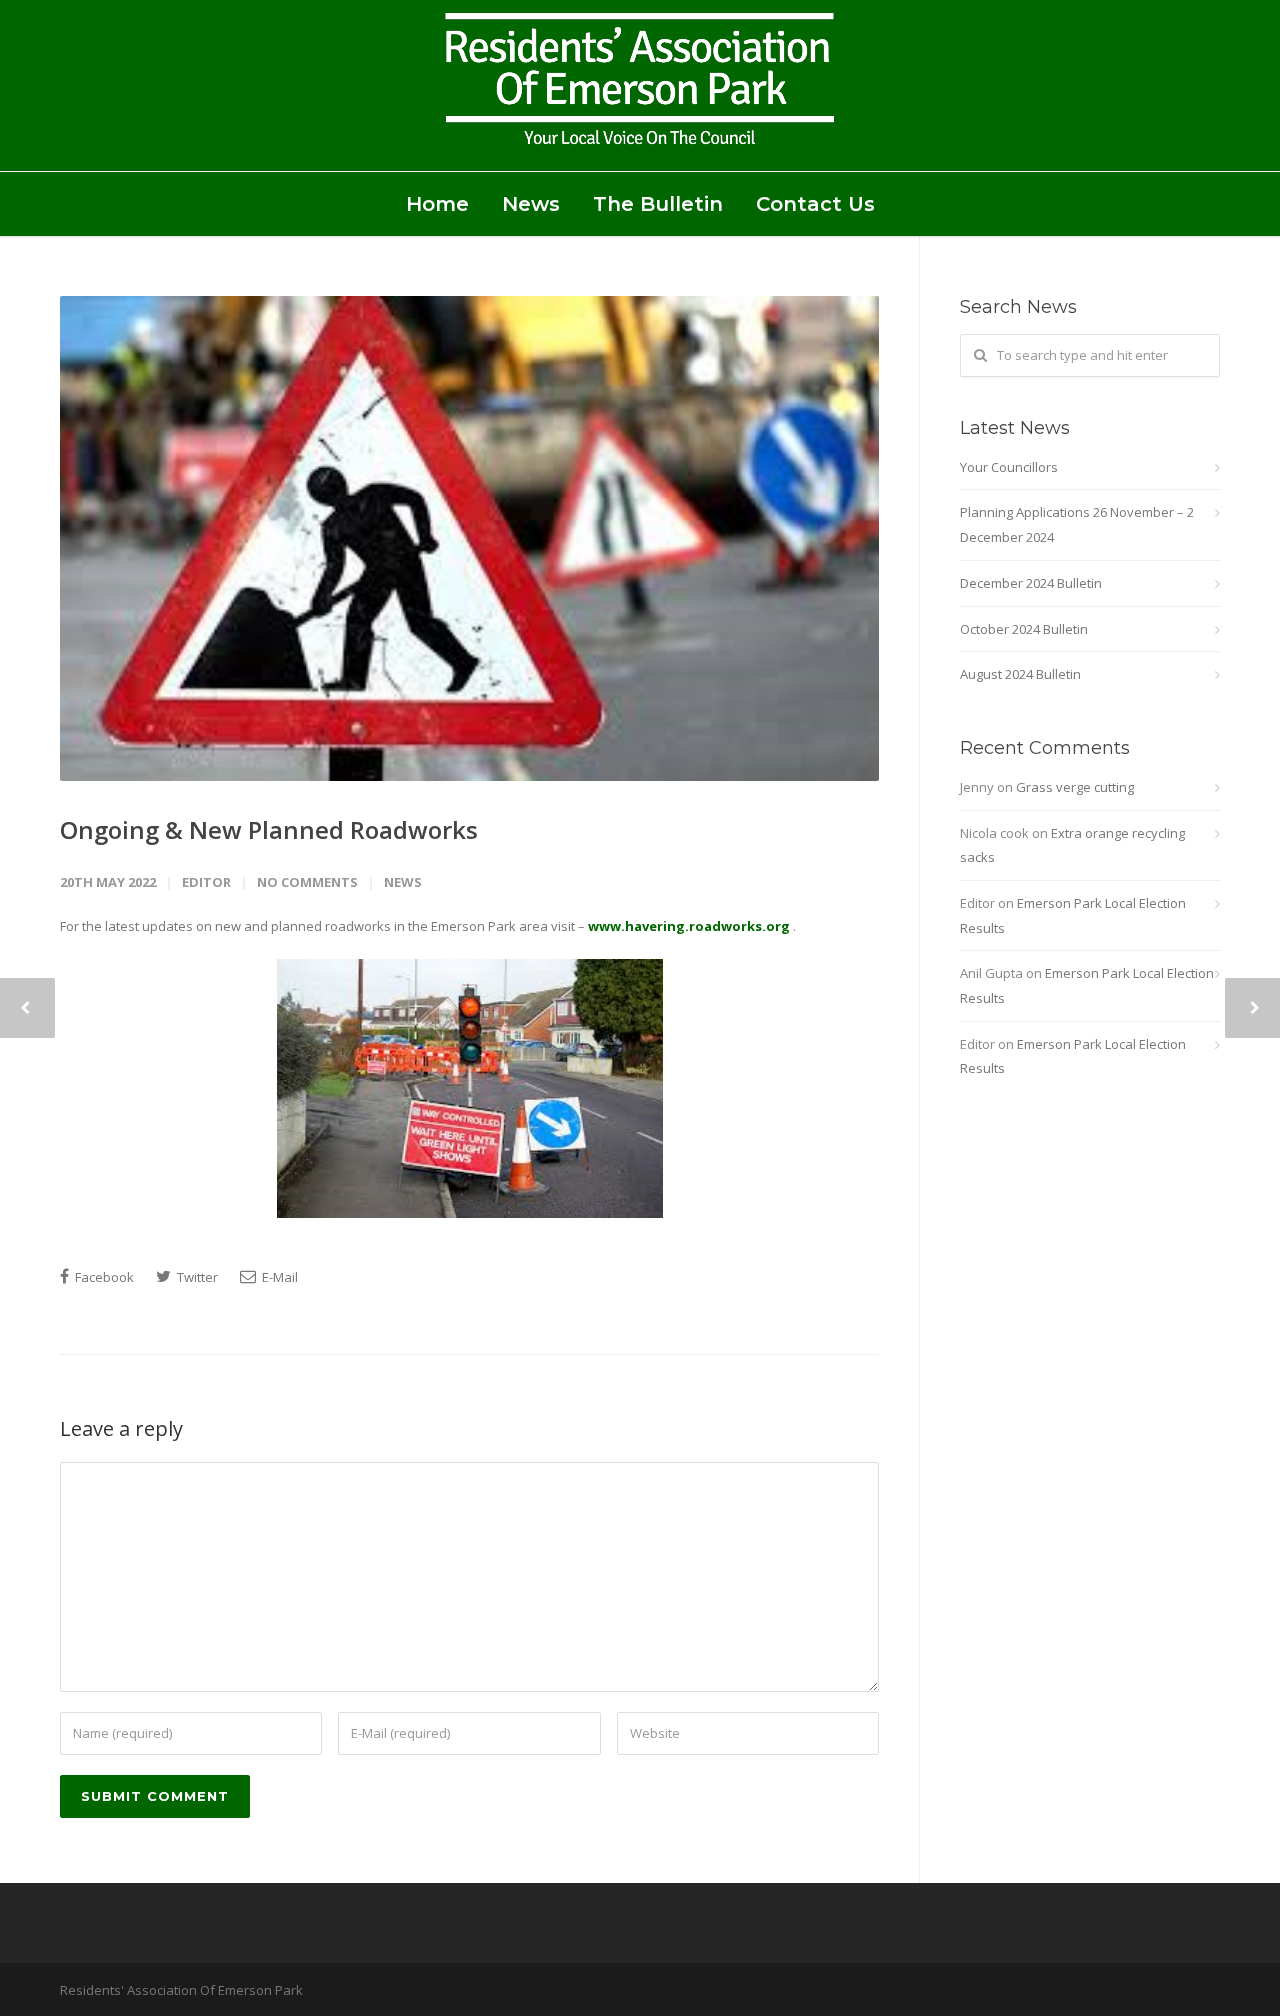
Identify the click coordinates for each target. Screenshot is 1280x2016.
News (531, 204)
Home (437, 204)
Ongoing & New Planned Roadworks (269, 829)
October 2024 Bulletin (1024, 629)
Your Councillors (1009, 467)
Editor (206, 882)
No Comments (307, 882)
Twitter (196, 1277)
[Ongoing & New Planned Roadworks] (469, 538)
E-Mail (278, 1277)
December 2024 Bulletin (1031, 583)
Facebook (103, 1277)
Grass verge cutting (1075, 787)
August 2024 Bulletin (1020, 674)
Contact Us (815, 204)
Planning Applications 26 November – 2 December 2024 (1077, 524)
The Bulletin (658, 204)
